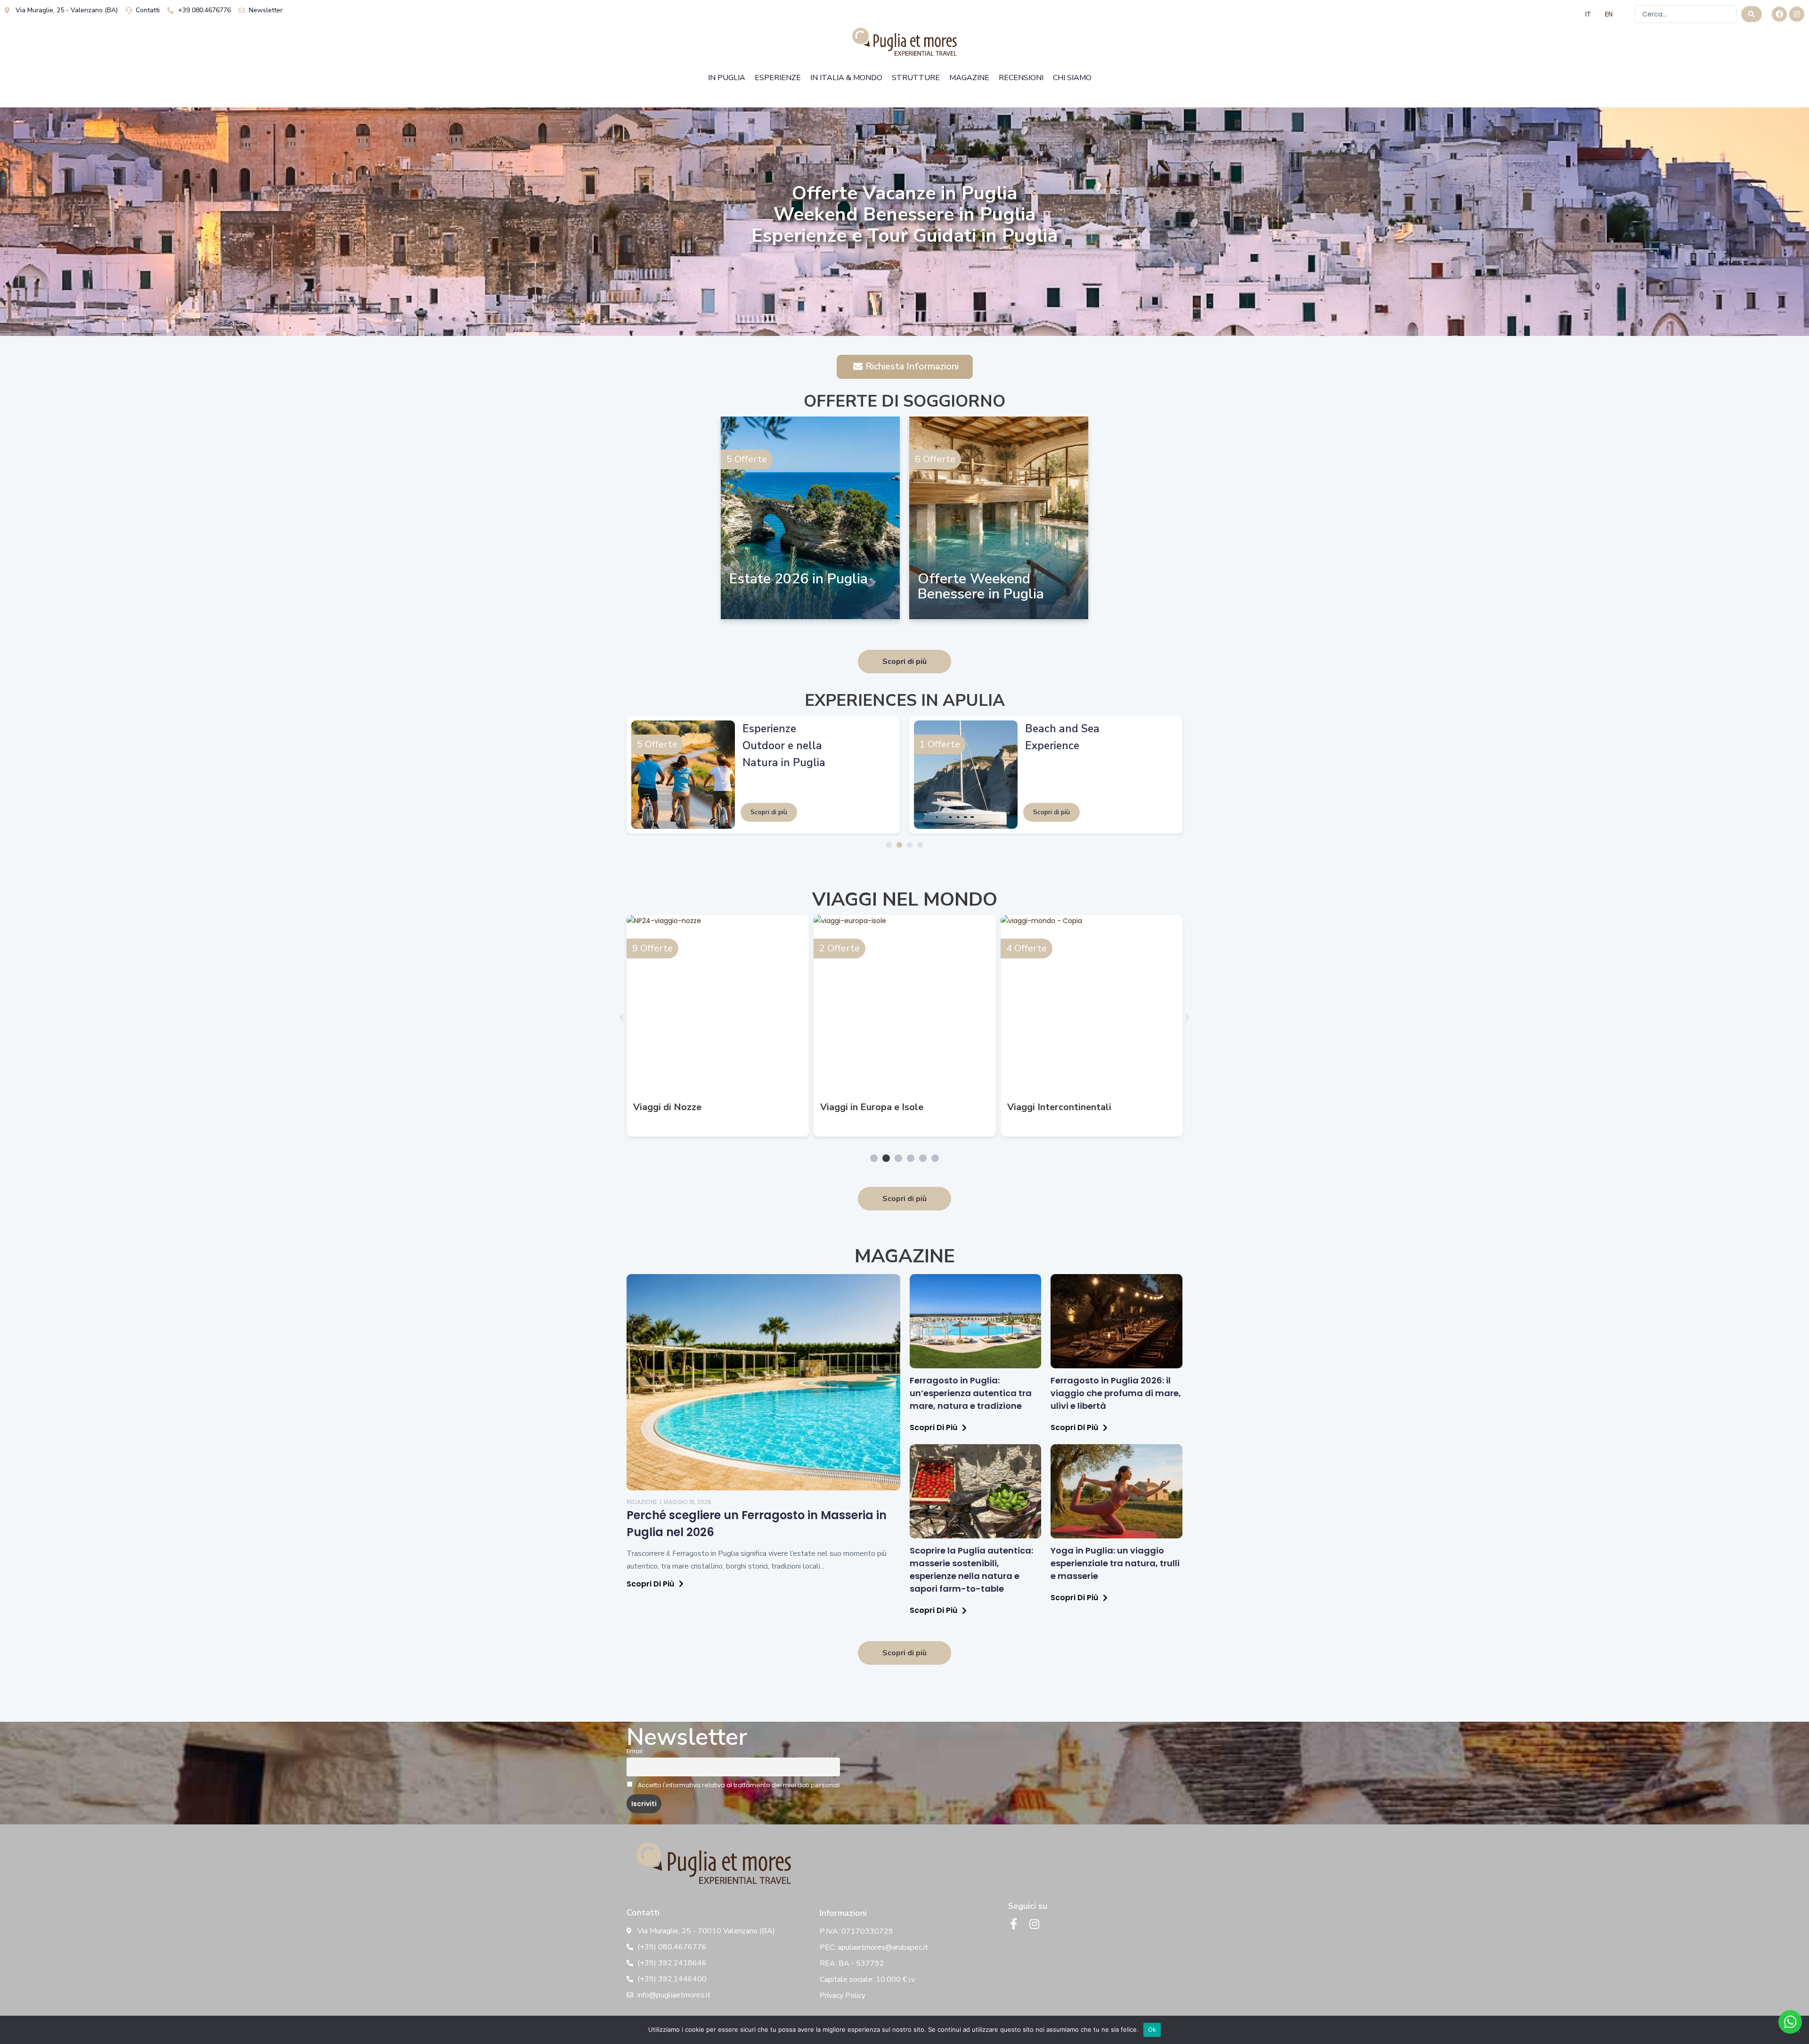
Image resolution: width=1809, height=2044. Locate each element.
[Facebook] (1779, 14)
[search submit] (1752, 14)
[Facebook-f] (1014, 1924)
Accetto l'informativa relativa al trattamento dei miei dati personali (738, 1785)
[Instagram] (1797, 14)
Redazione (642, 1502)
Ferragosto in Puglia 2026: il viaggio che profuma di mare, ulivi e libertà (1116, 1393)
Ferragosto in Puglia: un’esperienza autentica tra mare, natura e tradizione (971, 1393)
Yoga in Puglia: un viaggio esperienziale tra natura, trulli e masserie (1115, 1563)
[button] (621, 1018)
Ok (1152, 2029)
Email (635, 1751)
